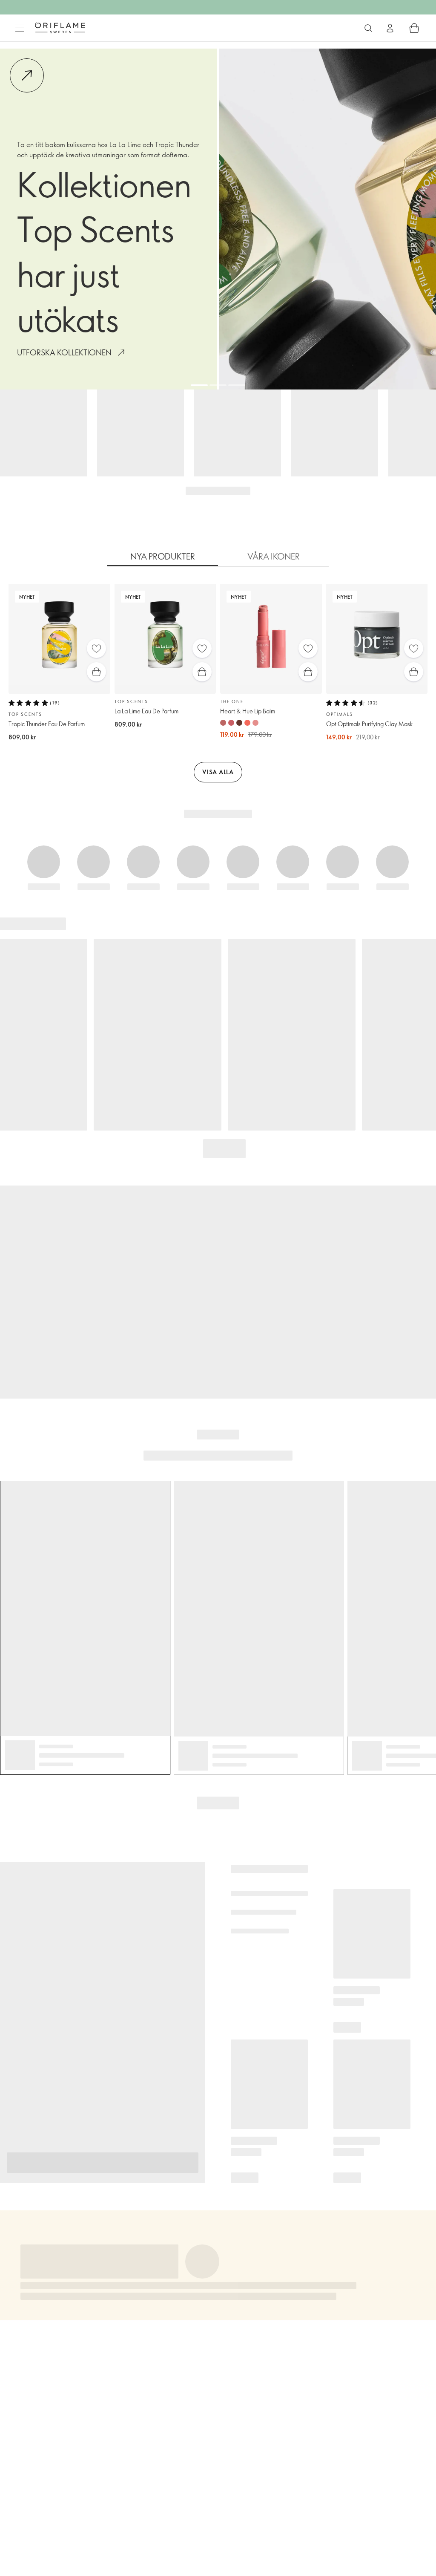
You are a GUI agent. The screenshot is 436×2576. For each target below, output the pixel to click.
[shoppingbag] (414, 28)
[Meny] (20, 28)
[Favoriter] (96, 648)
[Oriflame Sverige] (60, 28)
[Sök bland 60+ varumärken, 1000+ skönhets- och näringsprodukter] (368, 28)
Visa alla (218, 772)
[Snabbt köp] (96, 672)
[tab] (163, 557)
